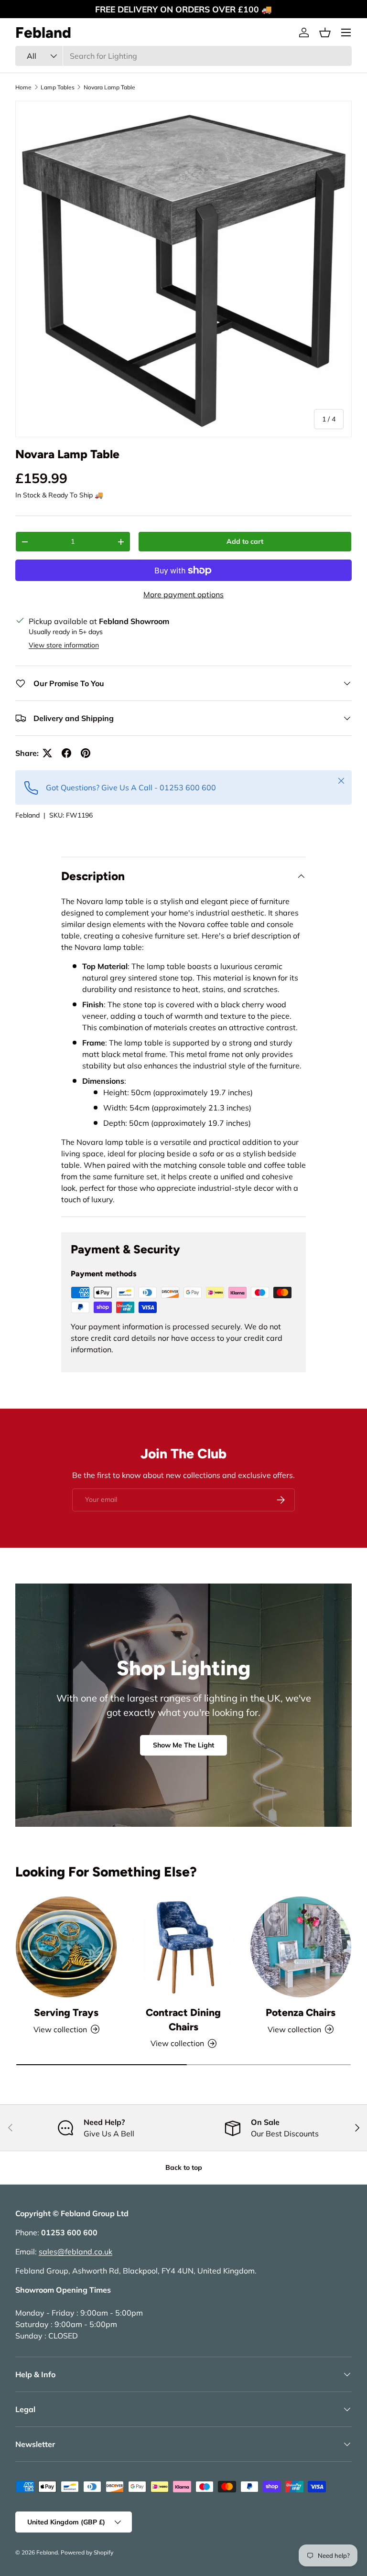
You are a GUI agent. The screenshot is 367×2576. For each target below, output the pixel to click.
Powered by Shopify (87, 2552)
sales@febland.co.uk (76, 2252)
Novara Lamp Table (109, 87)
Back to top (184, 2167)
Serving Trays (66, 2012)
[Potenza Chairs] (301, 1947)
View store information (64, 645)
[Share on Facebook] (66, 753)
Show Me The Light (183, 1745)
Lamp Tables (58, 87)
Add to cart (245, 541)
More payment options (183, 594)
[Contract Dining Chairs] (183, 1947)
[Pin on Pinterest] (86, 753)
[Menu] (346, 32)
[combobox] (183, 56)
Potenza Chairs (301, 2012)
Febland (27, 815)
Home (23, 87)
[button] (325, 32)
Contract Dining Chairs (183, 2020)
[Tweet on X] (47, 753)
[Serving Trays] (66, 1947)
